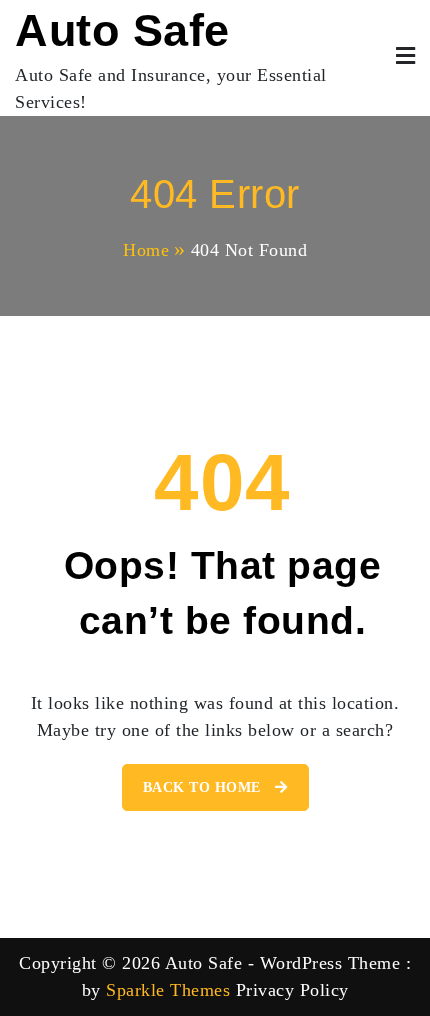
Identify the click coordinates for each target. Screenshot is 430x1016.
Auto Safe (122, 30)
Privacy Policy (292, 990)
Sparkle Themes (168, 990)
